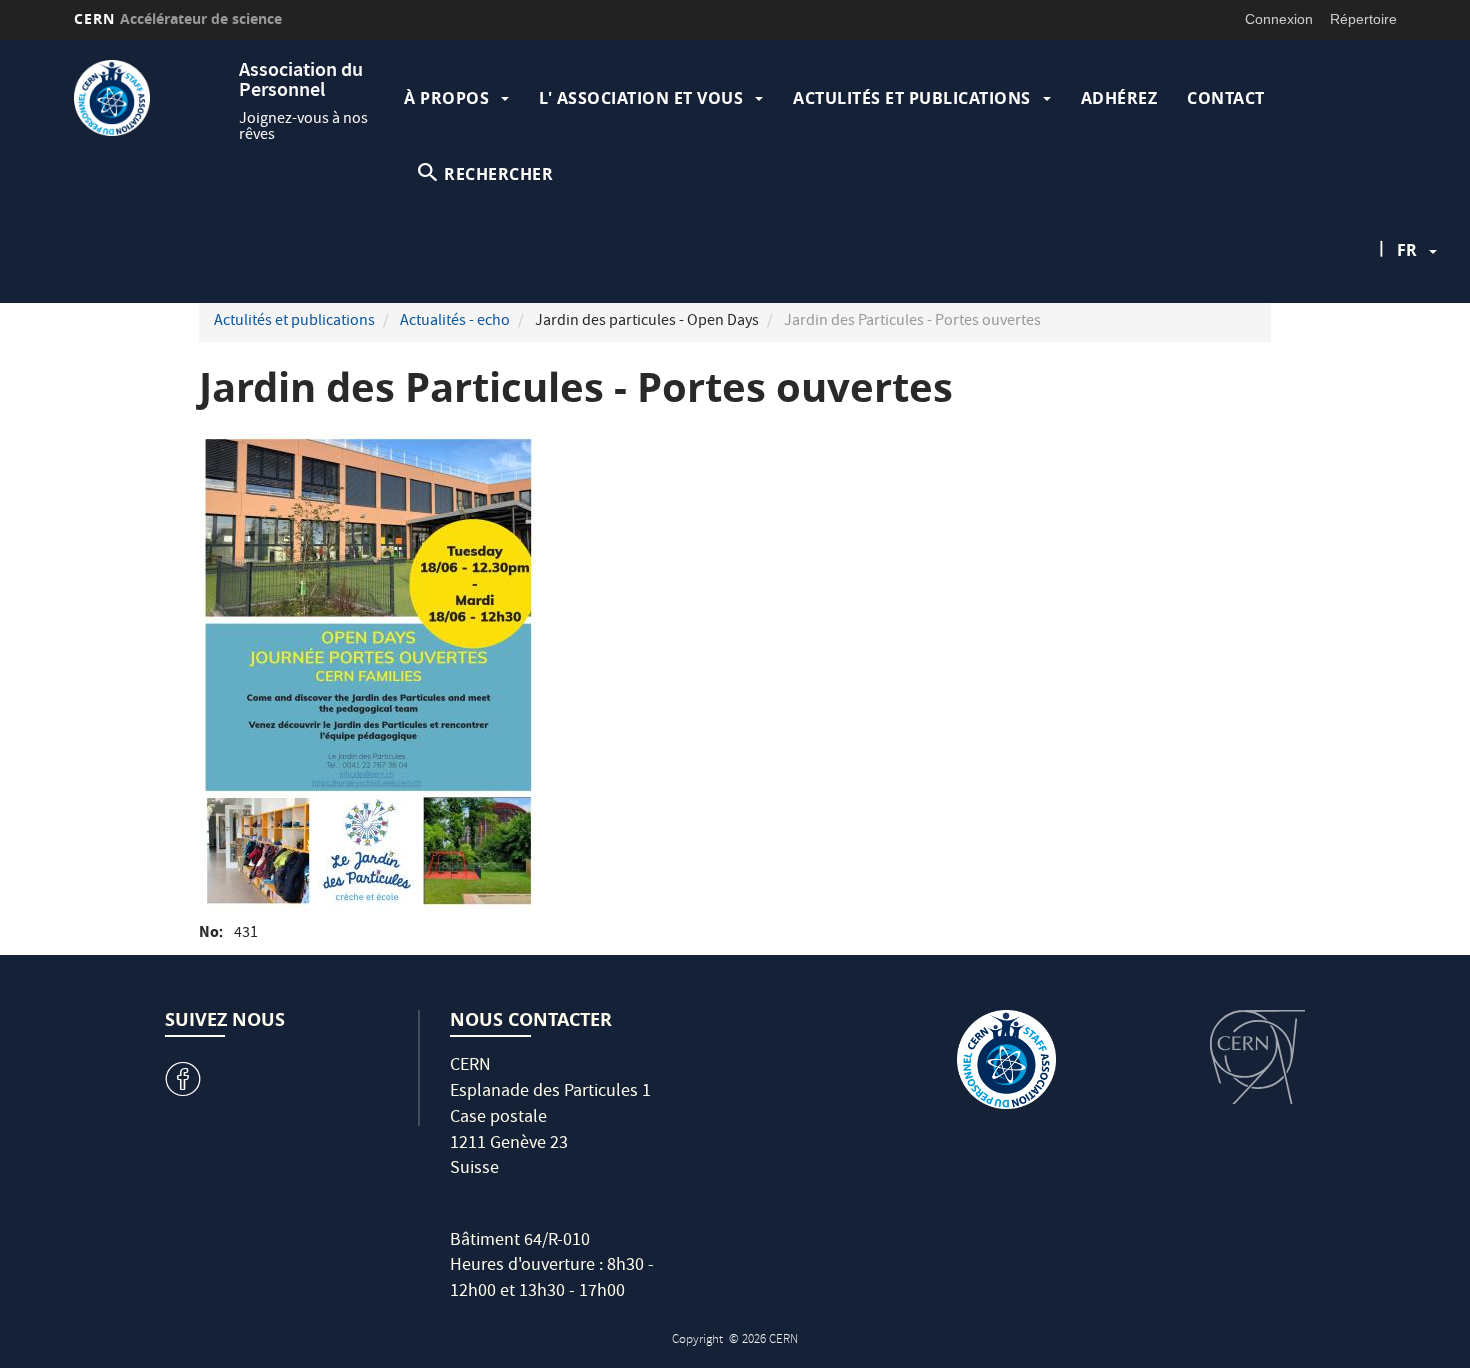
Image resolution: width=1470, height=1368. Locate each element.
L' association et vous (641, 98)
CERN (178, 18)
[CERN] (1257, 1057)
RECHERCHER (498, 174)
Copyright (699, 1340)
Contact (1226, 98)
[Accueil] (151, 98)
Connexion (1279, 19)
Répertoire (1363, 19)
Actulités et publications (912, 98)
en (1410, 314)
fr (1407, 250)
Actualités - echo (455, 322)
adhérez (1119, 98)
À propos (446, 98)
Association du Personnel (301, 81)
